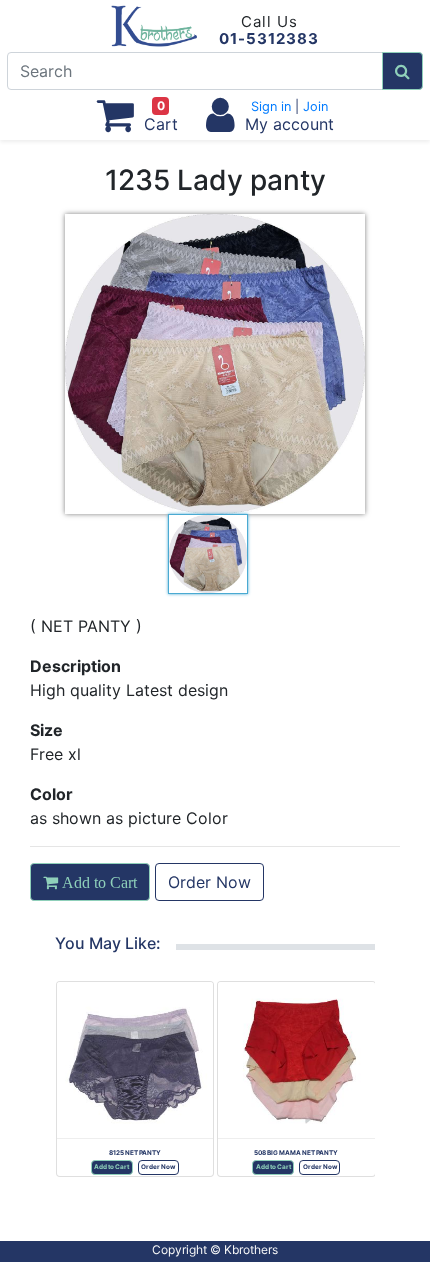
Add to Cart (111, 1167)
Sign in (273, 106)
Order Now (209, 882)
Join (313, 106)
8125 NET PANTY (135, 1153)
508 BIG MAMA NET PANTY (296, 1153)
